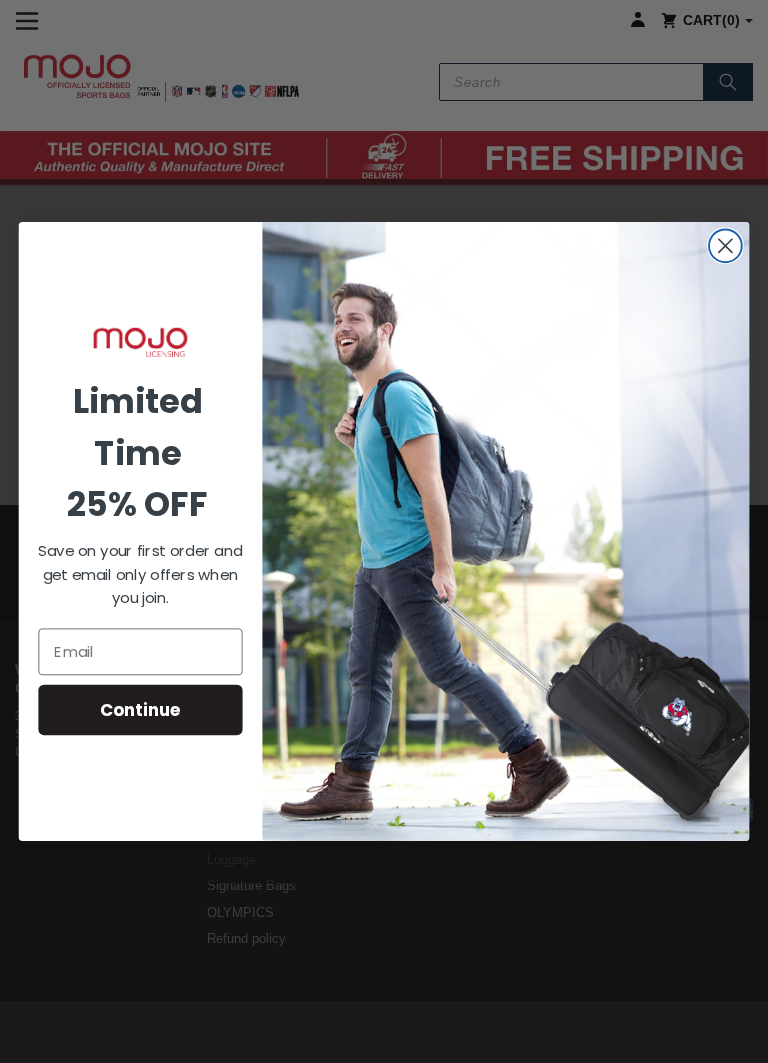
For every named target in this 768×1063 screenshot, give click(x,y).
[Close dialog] (725, 245)
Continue (140, 709)
